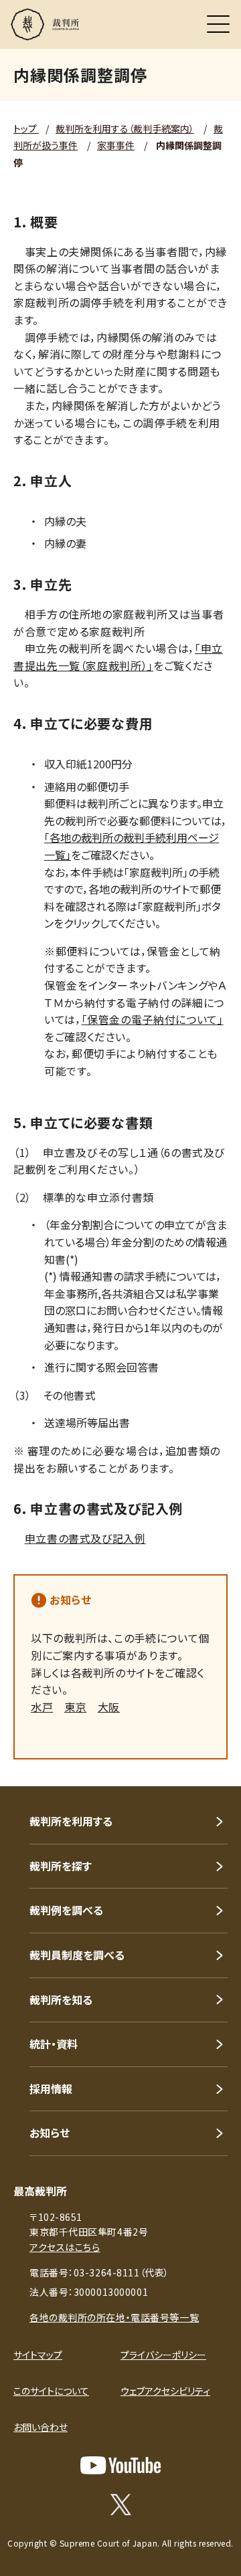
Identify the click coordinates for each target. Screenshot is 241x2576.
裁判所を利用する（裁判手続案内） (125, 128)
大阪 (109, 1707)
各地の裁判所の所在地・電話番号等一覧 (114, 2317)
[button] (213, 1768)
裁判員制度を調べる (77, 1955)
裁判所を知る (61, 2000)
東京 (75, 1707)
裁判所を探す (61, 1866)
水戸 (42, 1707)
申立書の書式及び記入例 (85, 1538)
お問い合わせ (41, 2427)
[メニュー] (218, 24)
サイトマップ (38, 2355)
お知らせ (71, 1600)
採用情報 (51, 2088)
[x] (121, 2504)
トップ (26, 128)
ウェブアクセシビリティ (165, 2391)
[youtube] (120, 2465)
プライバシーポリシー (163, 2355)
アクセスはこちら (65, 2247)
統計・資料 (54, 2044)
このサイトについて (51, 2391)
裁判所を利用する (71, 1821)
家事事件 (116, 145)
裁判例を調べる (66, 1910)
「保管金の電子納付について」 (153, 1019)
